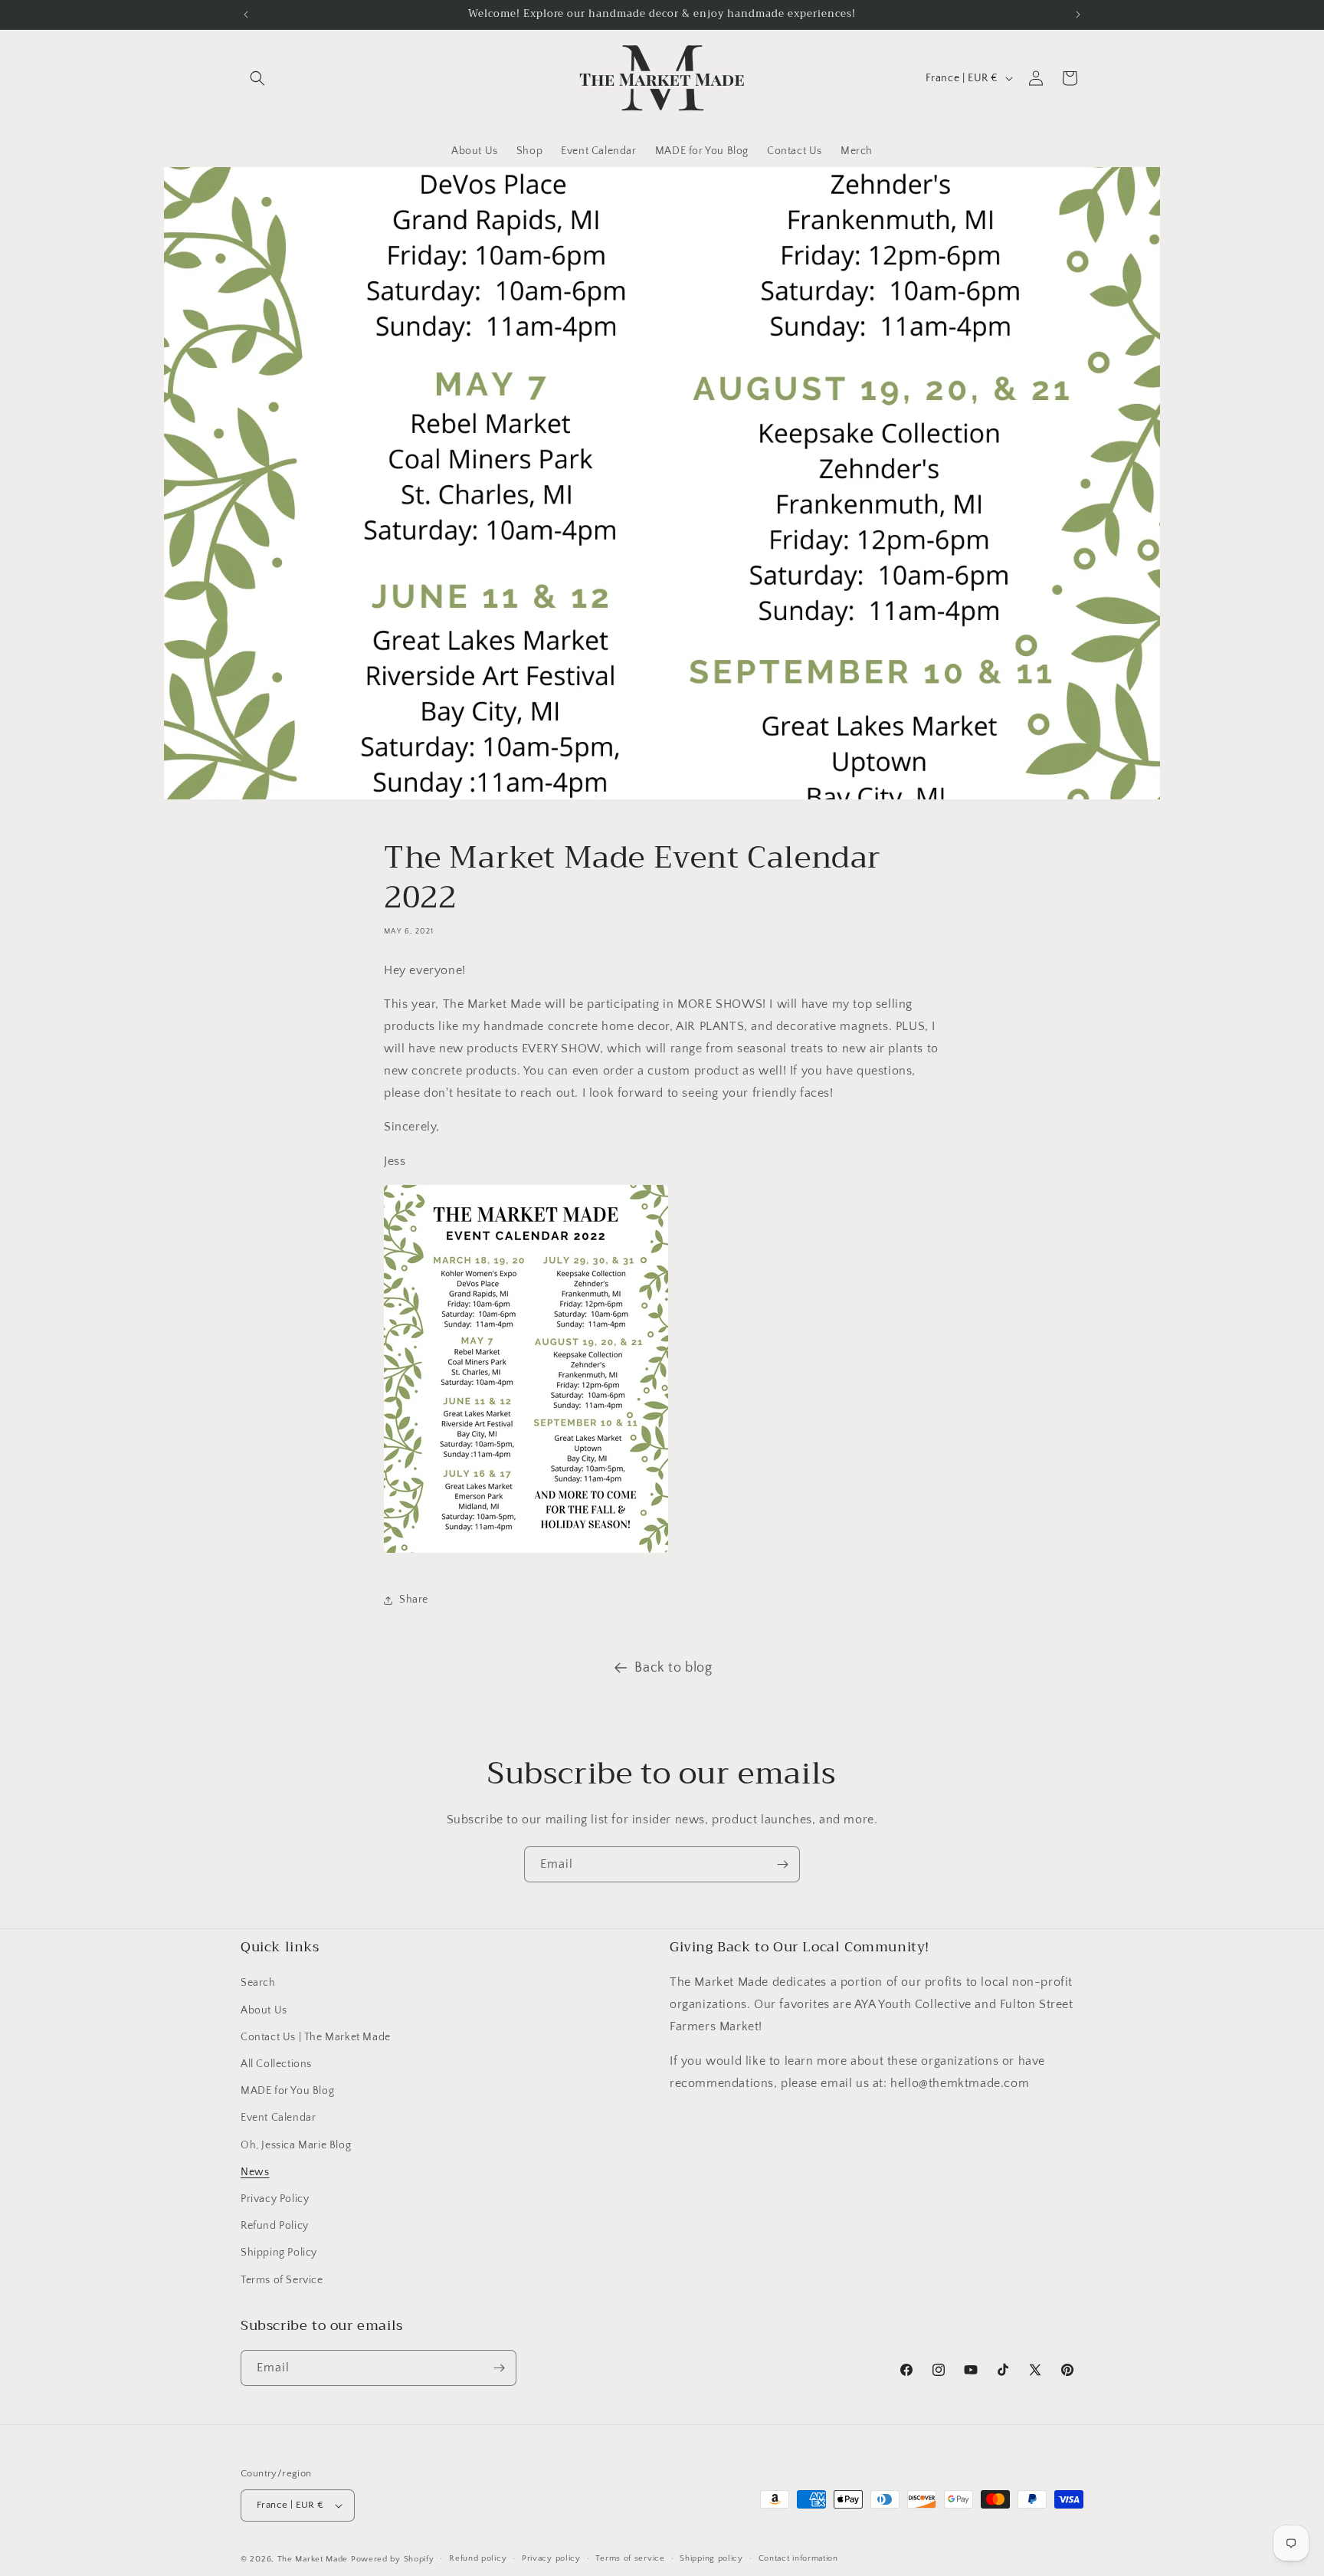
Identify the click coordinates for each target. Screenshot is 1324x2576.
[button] (257, 78)
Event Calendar (278, 2118)
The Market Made (313, 2559)
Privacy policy (551, 2558)
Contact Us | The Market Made (316, 2037)
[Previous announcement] (246, 15)
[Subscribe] (782, 1864)
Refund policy (478, 2558)
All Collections (276, 2064)
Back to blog (673, 1668)
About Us (264, 2010)
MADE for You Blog (287, 2091)
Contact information (798, 2558)
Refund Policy (275, 2226)
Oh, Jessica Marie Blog (296, 2145)
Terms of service (630, 2558)
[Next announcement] (1078, 15)
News (255, 2172)
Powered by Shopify (393, 2559)
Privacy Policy (275, 2199)
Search (258, 1983)
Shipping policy (711, 2558)
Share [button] (414, 1600)
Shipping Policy (279, 2253)
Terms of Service (282, 2280)
